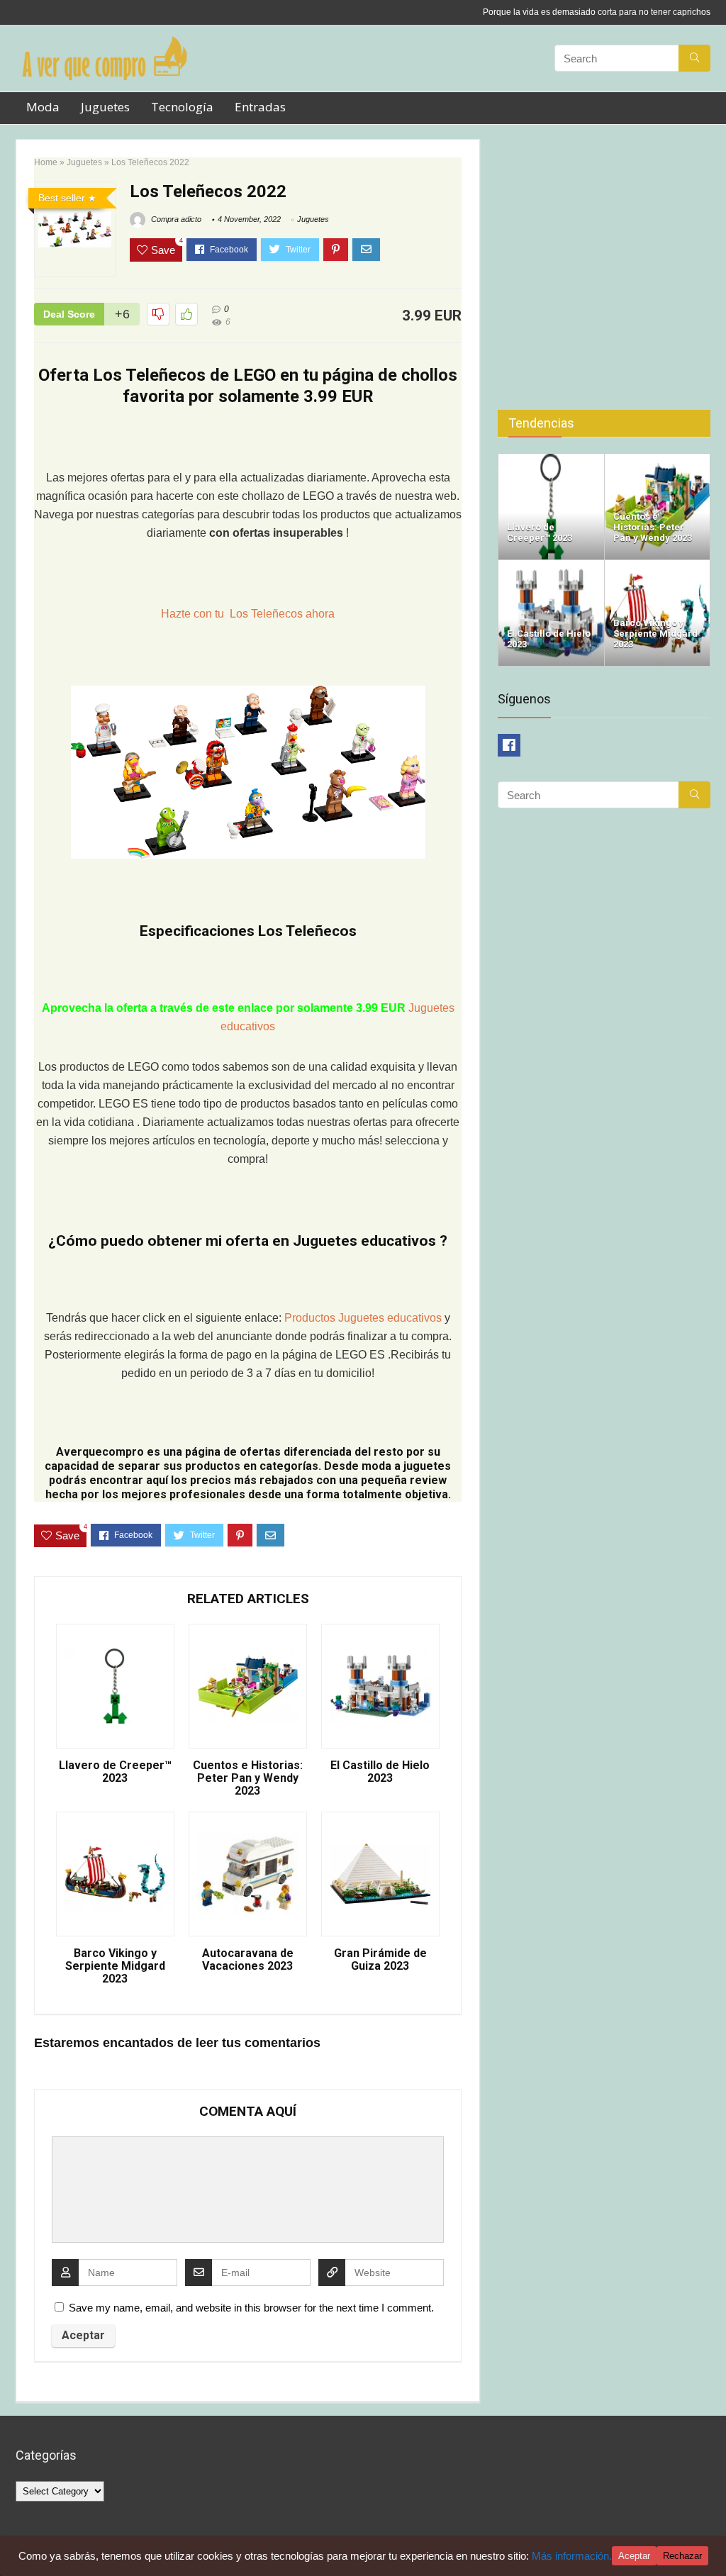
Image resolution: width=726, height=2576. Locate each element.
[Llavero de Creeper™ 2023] (551, 460)
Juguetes (105, 107)
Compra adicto (175, 219)
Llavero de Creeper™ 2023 (115, 1772)
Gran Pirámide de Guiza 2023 (380, 1960)
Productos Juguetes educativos (364, 1318)
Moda (43, 107)
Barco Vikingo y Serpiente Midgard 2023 (115, 1966)
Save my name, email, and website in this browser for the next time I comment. (251, 2308)
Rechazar (682, 2556)
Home (46, 162)
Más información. (572, 2556)
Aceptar (634, 2556)
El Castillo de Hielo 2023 (380, 1772)
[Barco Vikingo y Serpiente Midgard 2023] (658, 566)
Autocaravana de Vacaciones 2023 (248, 1960)
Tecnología (182, 107)
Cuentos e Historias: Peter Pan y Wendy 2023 (248, 1778)
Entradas (260, 107)
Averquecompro (100, 1452)
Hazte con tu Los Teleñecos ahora (248, 614)
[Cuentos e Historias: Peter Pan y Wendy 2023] (658, 460)
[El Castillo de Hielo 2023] (551, 566)
